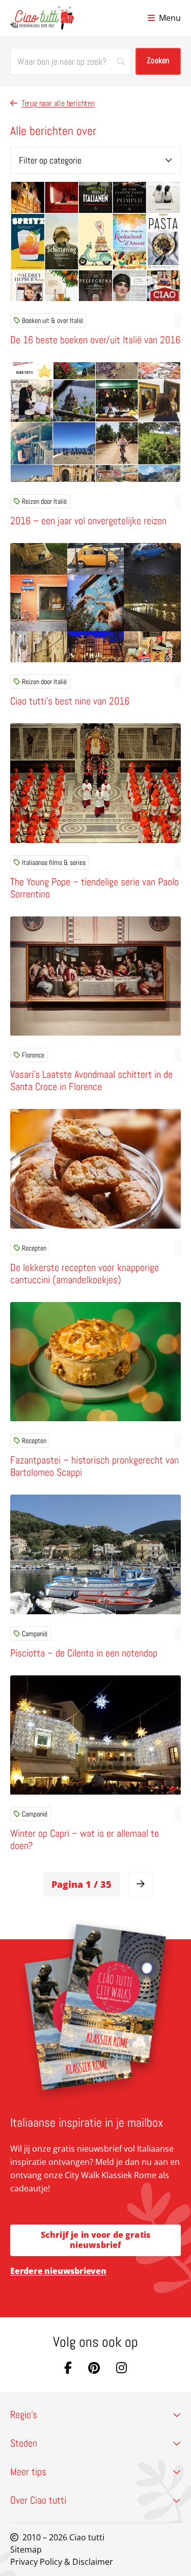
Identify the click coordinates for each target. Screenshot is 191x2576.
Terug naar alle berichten (58, 103)
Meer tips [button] (28, 2472)
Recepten (34, 1248)
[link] (141, 1884)
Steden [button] (24, 2443)
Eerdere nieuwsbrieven (58, 2271)
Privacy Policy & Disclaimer (62, 2562)
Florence (33, 1055)
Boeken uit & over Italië (52, 320)
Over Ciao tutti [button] (38, 2500)
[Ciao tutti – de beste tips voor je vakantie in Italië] (42, 18)
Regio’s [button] (24, 2415)
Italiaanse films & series (54, 862)
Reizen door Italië (44, 501)
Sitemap (26, 2550)
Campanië (35, 1634)
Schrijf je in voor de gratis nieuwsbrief (95, 2240)
